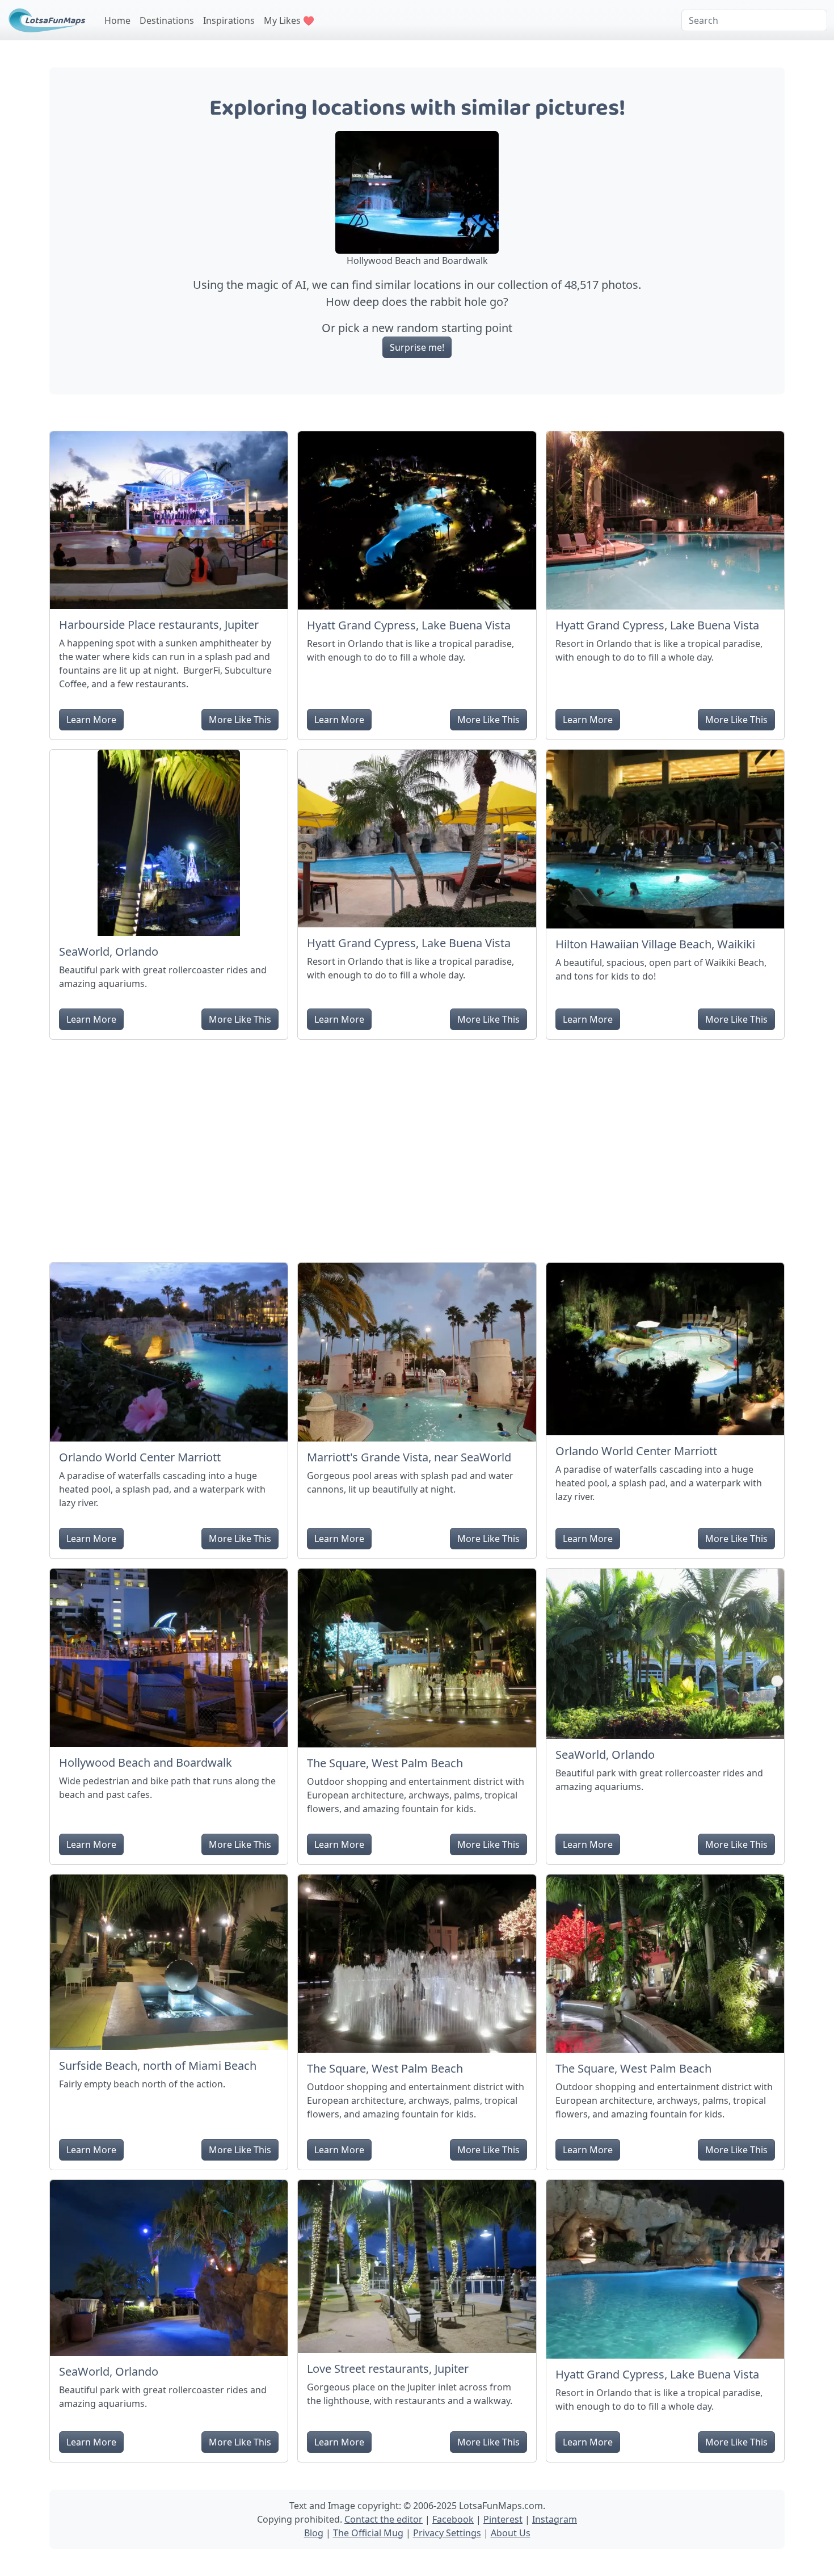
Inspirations (229, 20)
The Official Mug (368, 2533)
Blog (314, 2533)
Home (117, 20)
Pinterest (503, 2519)
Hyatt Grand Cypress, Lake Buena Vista (409, 625)
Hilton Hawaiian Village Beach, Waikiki (655, 944)
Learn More (91, 720)
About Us (511, 2533)
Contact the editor (384, 2519)
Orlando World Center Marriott (140, 1457)
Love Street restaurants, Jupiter (388, 2369)
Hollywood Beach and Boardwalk (146, 1762)
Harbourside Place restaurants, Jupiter (159, 625)
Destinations (167, 20)
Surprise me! (417, 347)
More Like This (240, 720)
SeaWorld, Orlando (109, 951)
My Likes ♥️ (289, 20)
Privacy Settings (447, 2533)
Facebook (453, 2519)
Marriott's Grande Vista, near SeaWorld (409, 1457)
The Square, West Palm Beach (385, 1763)
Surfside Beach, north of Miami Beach (158, 2066)
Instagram (555, 2519)
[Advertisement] (417, 1146)
